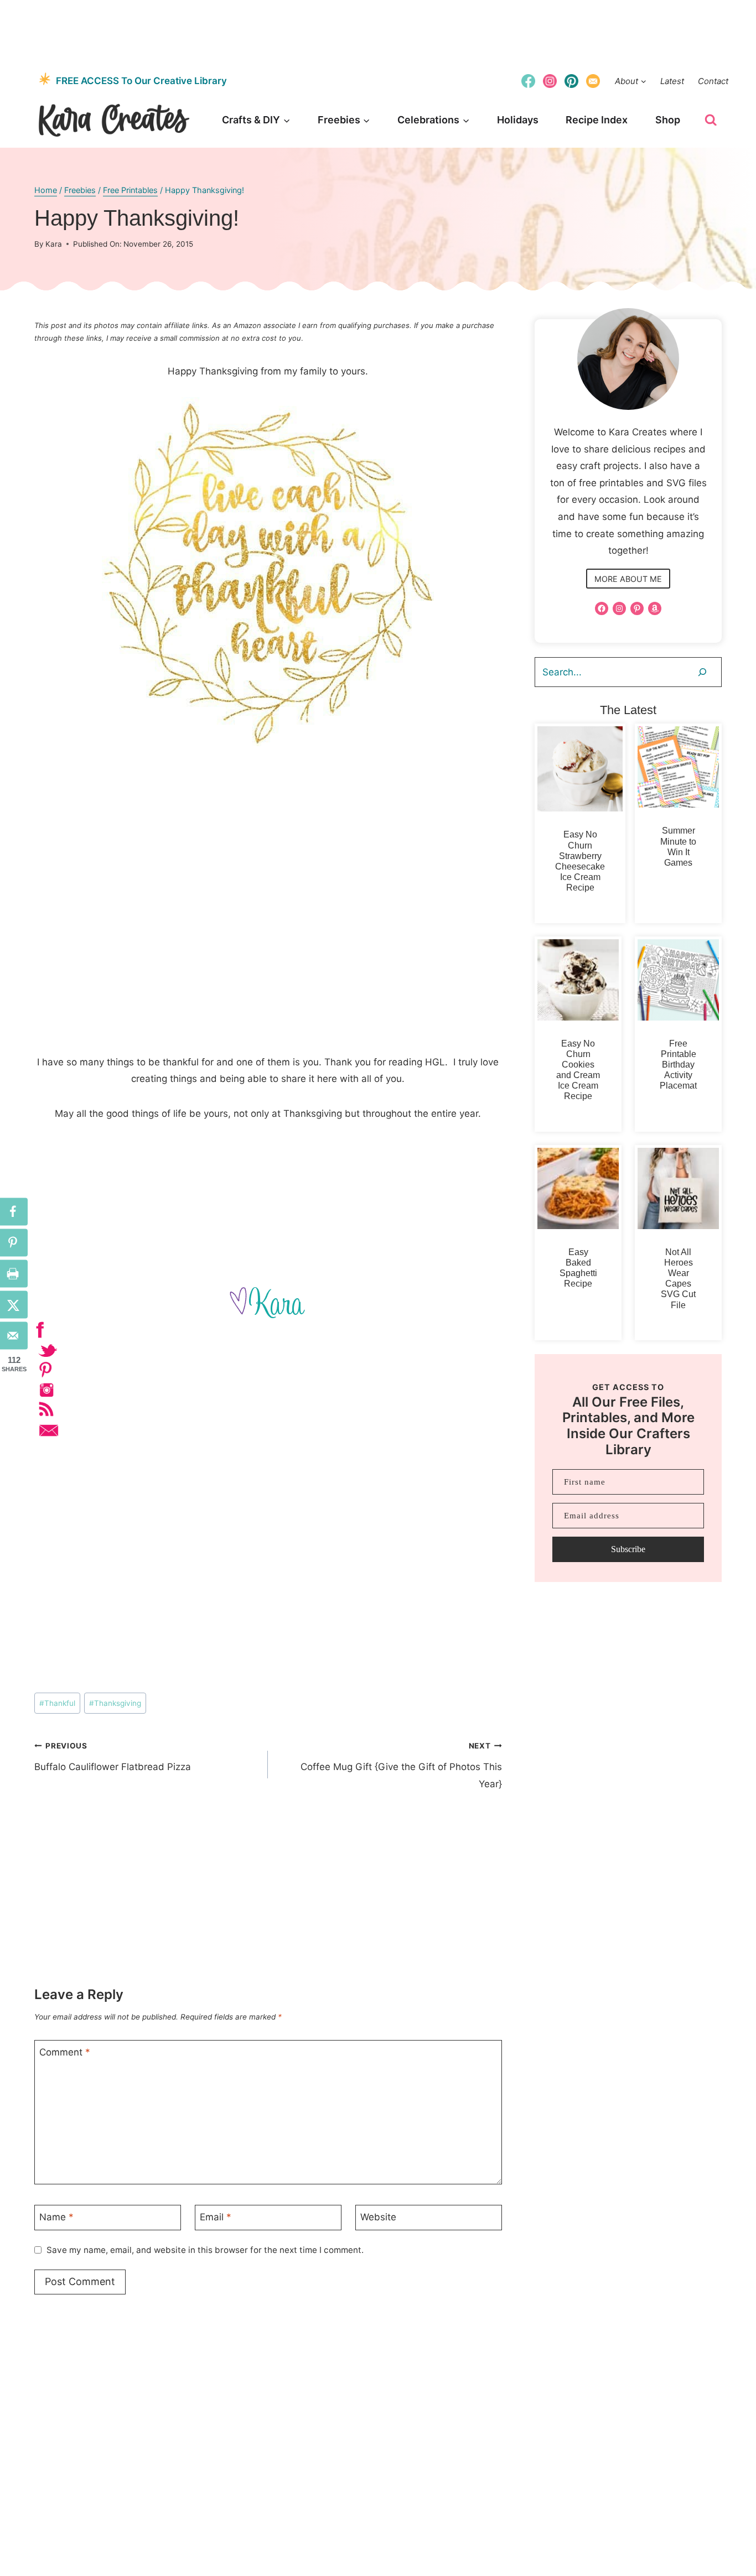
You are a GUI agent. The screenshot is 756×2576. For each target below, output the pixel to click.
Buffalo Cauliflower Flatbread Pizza (113, 1757)
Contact (713, 81)
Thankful (57, 1703)
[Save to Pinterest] (14, 1242)
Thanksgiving (115, 1703)
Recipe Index (597, 120)
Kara (54, 244)
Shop (668, 120)
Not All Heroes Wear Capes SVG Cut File (678, 1279)
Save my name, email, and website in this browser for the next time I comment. (205, 2250)
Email (216, 2217)
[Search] (702, 672)
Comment (65, 2052)
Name (56, 2217)
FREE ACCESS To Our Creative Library (141, 81)
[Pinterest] (572, 81)
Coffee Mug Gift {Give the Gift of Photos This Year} (401, 1765)
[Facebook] (528, 81)
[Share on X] (14, 1304)
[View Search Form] (711, 120)
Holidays (518, 120)
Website (378, 2217)
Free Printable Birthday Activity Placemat (678, 1065)
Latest (672, 81)
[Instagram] (550, 81)
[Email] (593, 81)
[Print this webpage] (14, 1273)
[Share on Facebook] (14, 1211)
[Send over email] (14, 1335)
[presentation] (580, 769)
